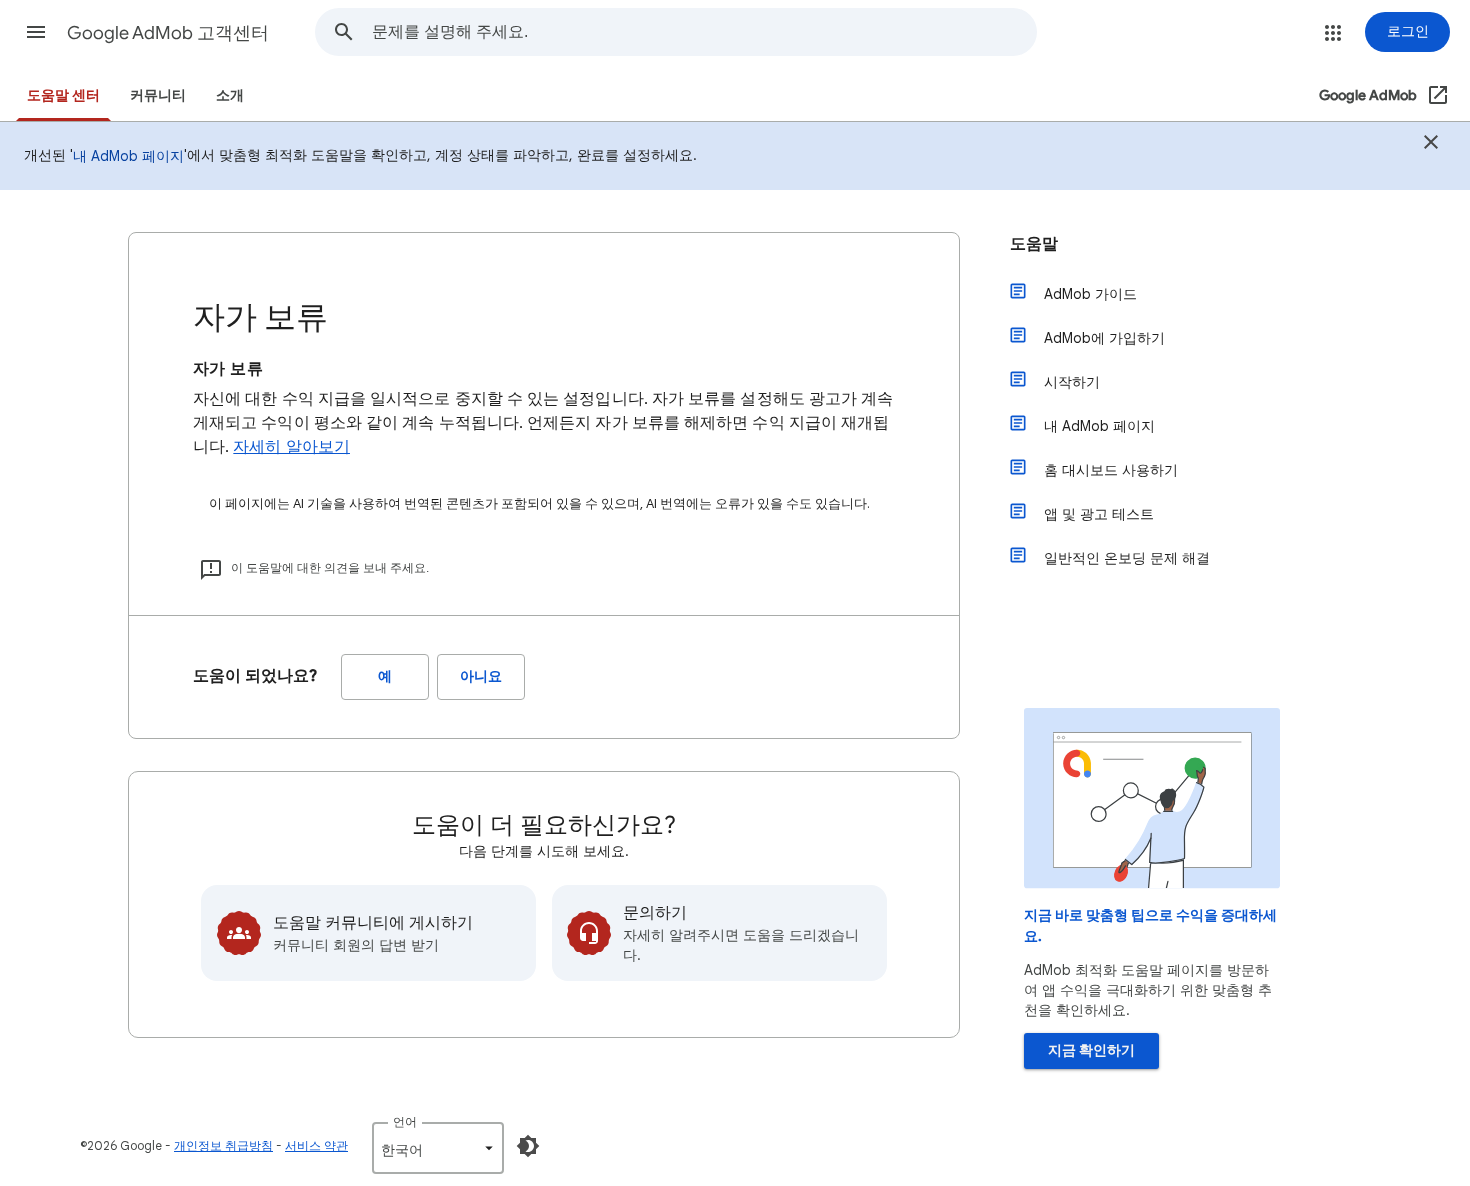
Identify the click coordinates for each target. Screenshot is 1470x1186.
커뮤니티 (158, 95)
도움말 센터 (63, 95)
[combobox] (704, 32)
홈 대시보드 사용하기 (1111, 470)
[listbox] (438, 1148)
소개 (230, 95)
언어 (405, 1121)
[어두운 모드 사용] (528, 1146)
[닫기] (1431, 145)
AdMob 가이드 (1090, 294)
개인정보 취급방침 (223, 1145)
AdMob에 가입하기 (1104, 338)
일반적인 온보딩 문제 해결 (1127, 558)
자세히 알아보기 (291, 447)
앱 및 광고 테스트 (1099, 514)
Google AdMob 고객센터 (168, 33)
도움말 (1034, 244)
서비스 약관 (316, 1145)
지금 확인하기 (1091, 1050)
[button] (36, 32)
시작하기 (1072, 382)
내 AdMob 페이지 (128, 156)
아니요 (481, 676)
